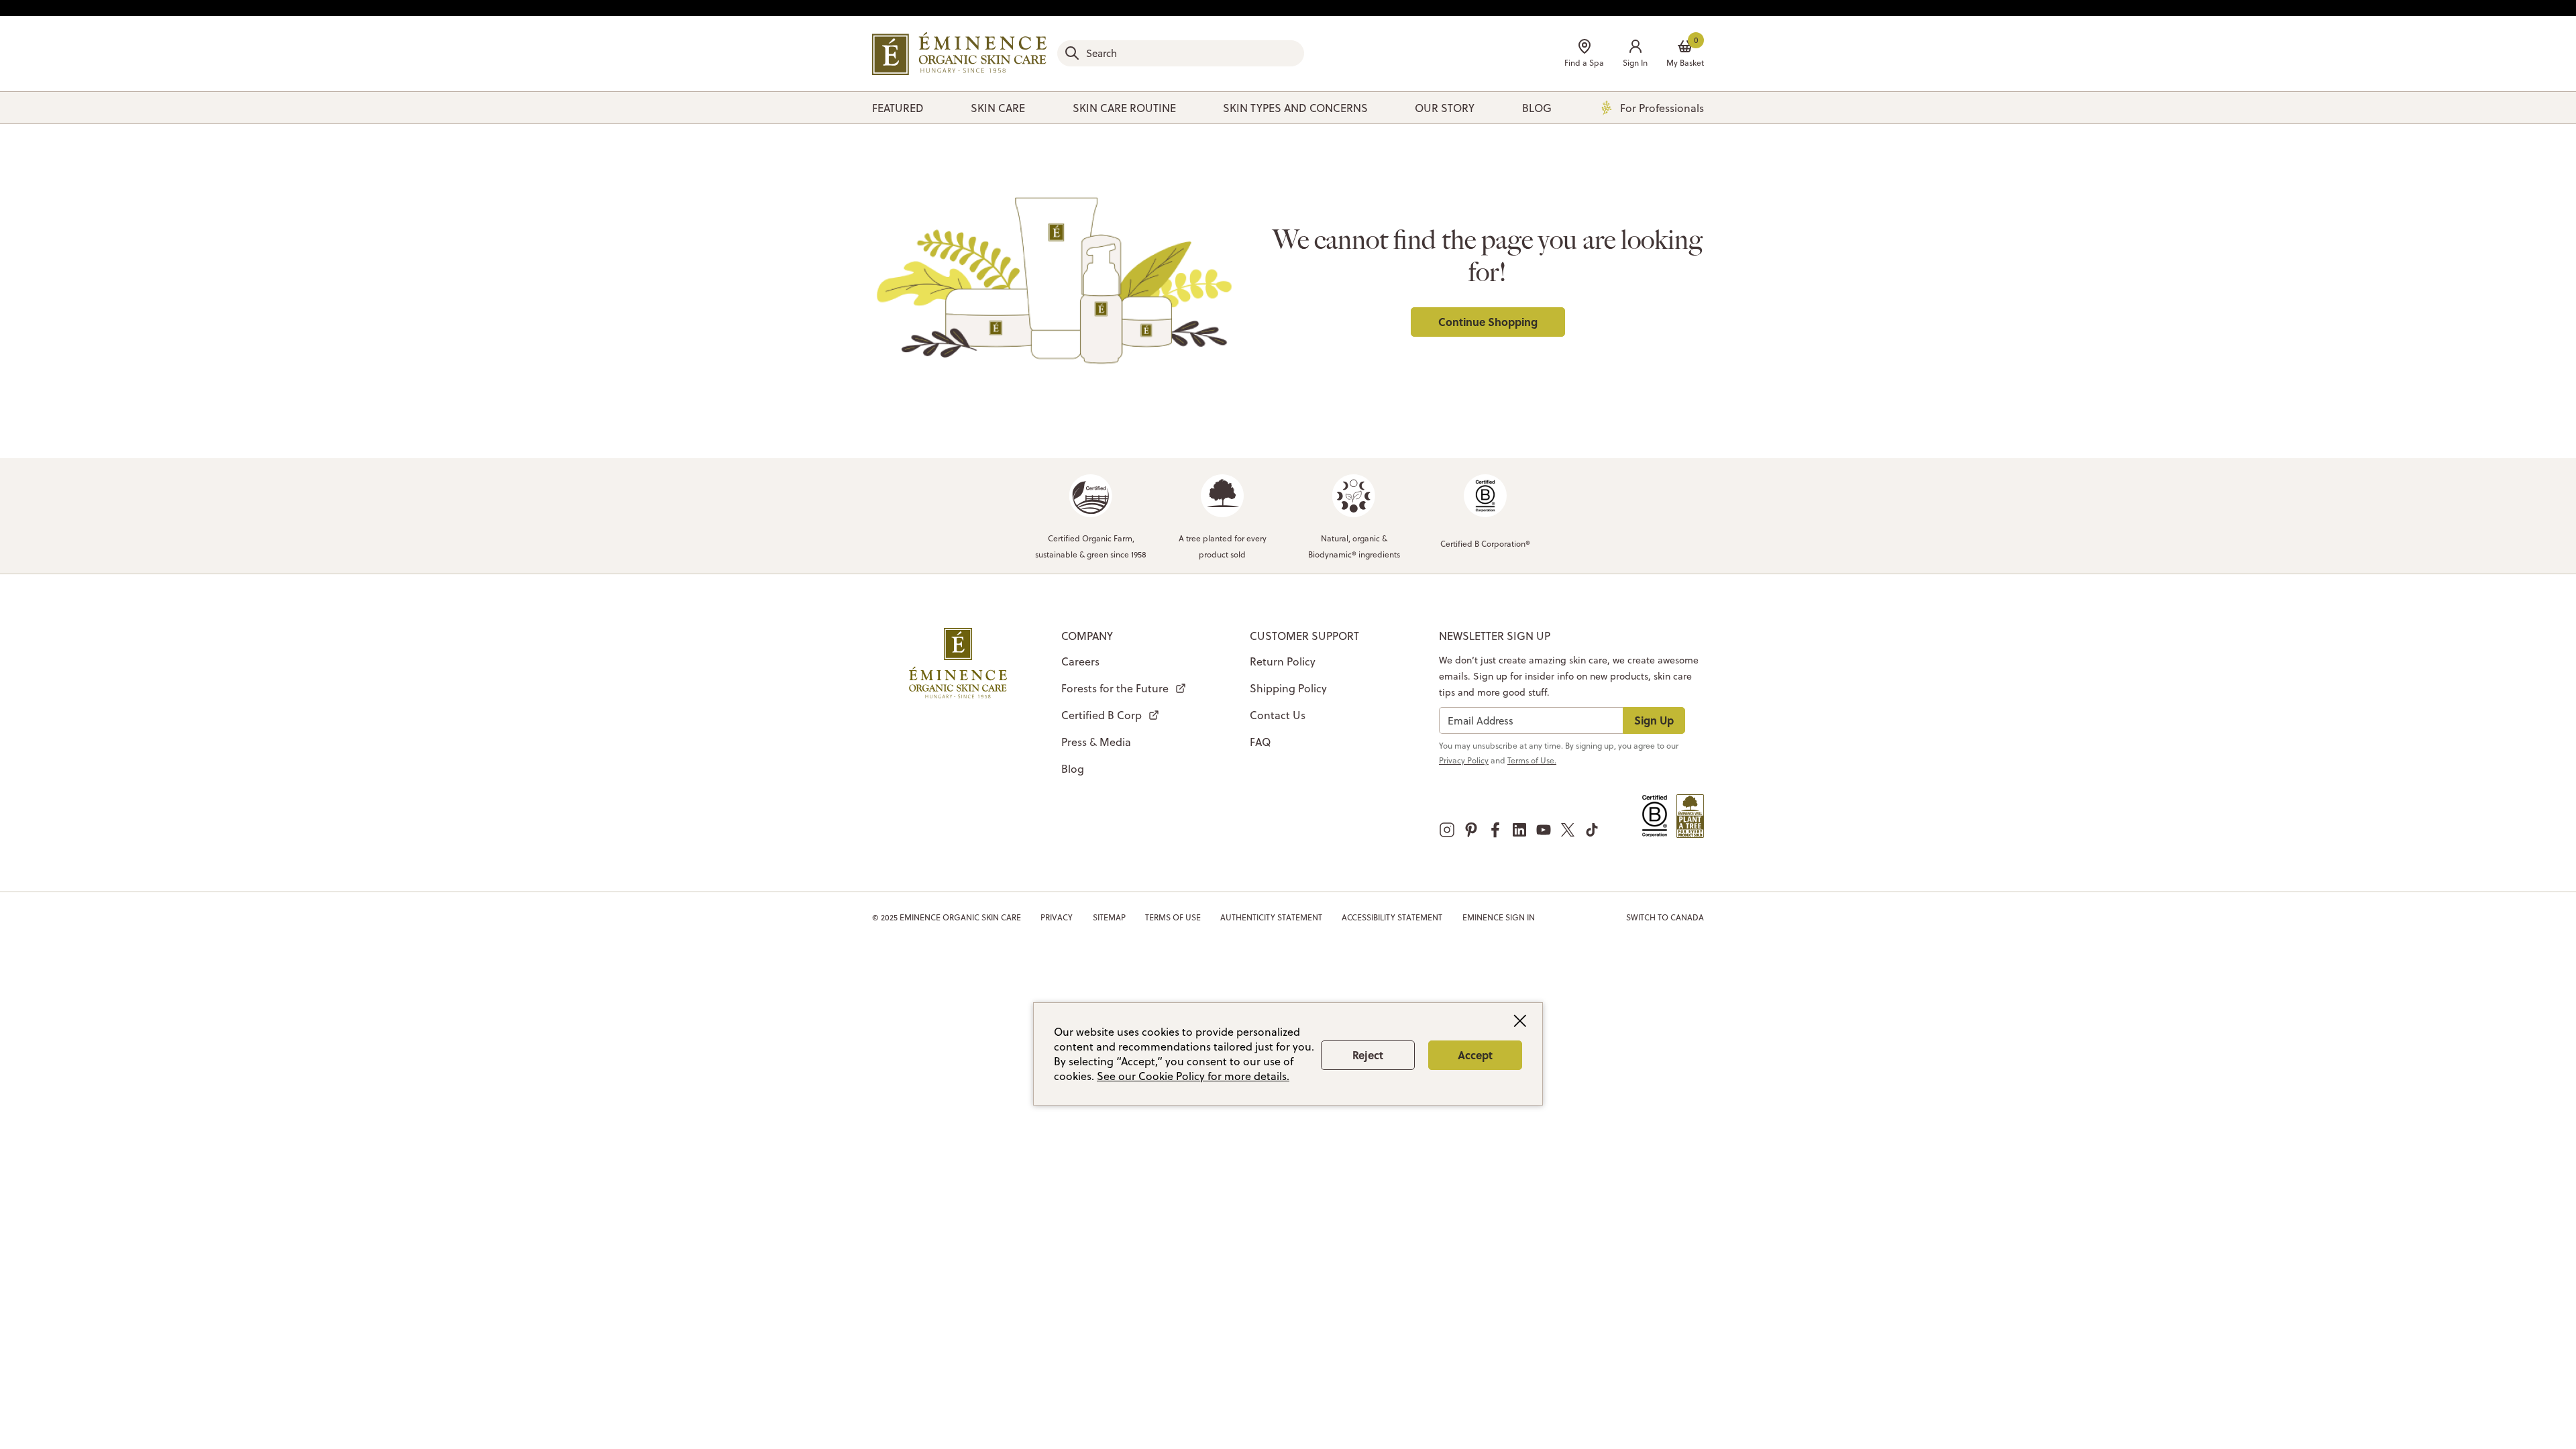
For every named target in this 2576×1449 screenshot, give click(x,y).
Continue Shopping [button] (1488, 322)
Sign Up (1654, 720)
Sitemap (1109, 917)
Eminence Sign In (1499, 917)
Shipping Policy (1288, 688)
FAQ (1260, 742)
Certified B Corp (1102, 715)
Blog (1073, 769)
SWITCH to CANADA (1665, 917)
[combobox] (1181, 53)
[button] (1635, 55)
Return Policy (1283, 661)
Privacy (1057, 917)
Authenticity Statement (1271, 917)
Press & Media (1096, 742)
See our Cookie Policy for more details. (1193, 1076)
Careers (1080, 661)
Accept (1475, 1055)
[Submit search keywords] (1072, 53)
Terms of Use (1173, 917)
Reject (1368, 1055)
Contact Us (1278, 715)
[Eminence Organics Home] (959, 54)
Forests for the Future (1115, 688)
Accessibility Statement (1392, 917)
